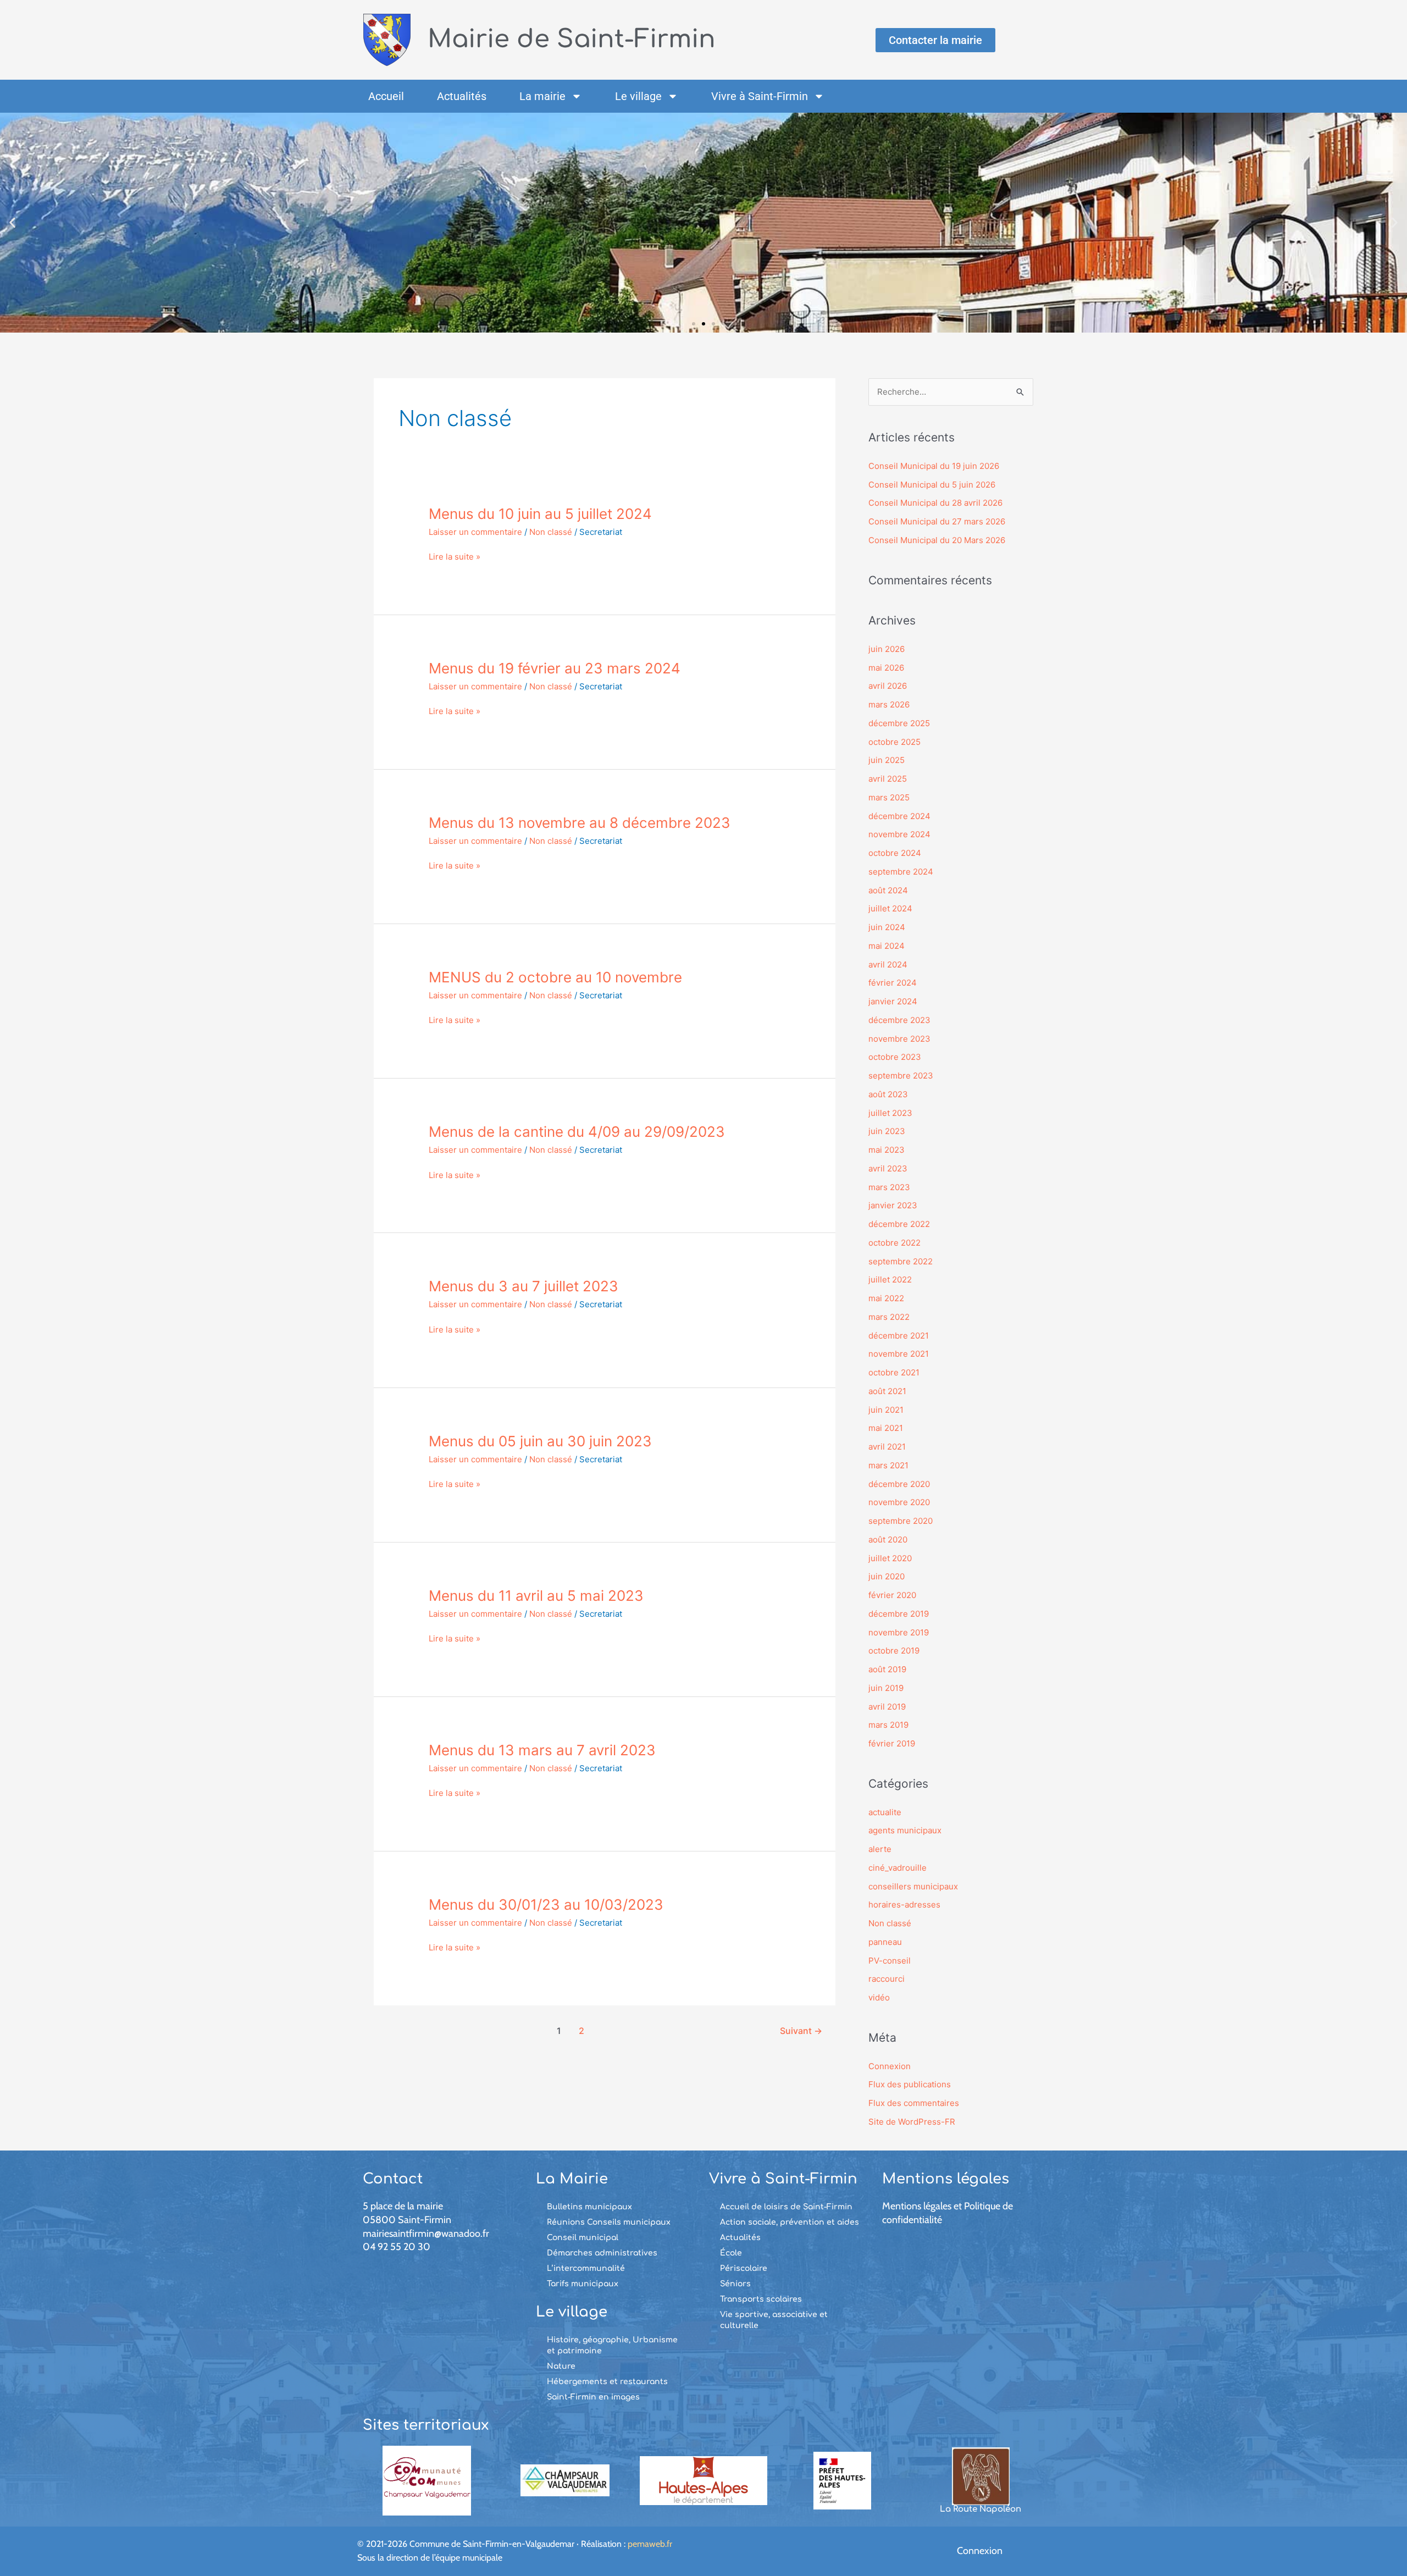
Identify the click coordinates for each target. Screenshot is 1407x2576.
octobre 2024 (895, 853)
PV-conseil (890, 1961)
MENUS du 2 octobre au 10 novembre (555, 977)
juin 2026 (887, 649)
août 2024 (888, 890)
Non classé (551, 532)
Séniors (735, 2284)
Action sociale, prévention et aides (790, 2222)
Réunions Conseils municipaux (609, 2222)
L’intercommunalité (586, 2268)
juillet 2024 (890, 908)
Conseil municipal (583, 2238)
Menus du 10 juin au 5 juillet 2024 (540, 514)
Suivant (801, 2031)
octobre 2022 (894, 1243)
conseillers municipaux (913, 1886)
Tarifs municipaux (583, 2284)
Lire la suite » (455, 557)
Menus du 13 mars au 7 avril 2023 (542, 1750)
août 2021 (887, 1391)
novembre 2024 (899, 834)
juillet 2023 (890, 1113)
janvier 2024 (893, 1001)
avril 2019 (887, 1707)
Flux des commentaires (914, 2103)
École (731, 2253)
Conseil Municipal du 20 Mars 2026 (937, 540)
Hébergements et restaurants (607, 2382)
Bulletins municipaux (589, 2207)
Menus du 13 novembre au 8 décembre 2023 (580, 823)
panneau (885, 1942)
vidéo (879, 1997)
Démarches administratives (602, 2253)
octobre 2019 (894, 1651)
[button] (12, 223)
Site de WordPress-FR (912, 2122)
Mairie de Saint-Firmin (572, 39)
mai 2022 (886, 1298)
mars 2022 (889, 1317)
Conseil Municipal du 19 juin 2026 (934, 466)
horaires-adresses (904, 1905)
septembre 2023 (901, 1076)
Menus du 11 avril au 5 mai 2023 (536, 1596)
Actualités (462, 96)
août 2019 (887, 1669)
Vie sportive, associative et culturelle (774, 2320)
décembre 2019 (899, 1614)
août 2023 (888, 1094)
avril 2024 (888, 964)
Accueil (386, 96)
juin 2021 (886, 1410)
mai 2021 (886, 1428)
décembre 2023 (899, 1020)
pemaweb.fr (650, 2544)
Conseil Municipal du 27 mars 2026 (937, 521)
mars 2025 (889, 797)
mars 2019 (888, 1725)
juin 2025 (887, 760)
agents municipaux (905, 1830)
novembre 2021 (899, 1354)
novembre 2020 (899, 1502)
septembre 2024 (901, 872)
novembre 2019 (899, 1632)
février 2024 (893, 983)
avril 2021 (887, 1447)
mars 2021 (888, 1465)
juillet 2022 (890, 1279)
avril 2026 (888, 686)
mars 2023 (889, 1187)
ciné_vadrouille (898, 1868)
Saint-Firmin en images (593, 2397)
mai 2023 (887, 1150)
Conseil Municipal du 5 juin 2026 (932, 485)
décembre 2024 (899, 816)
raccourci (887, 1979)
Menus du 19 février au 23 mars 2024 (555, 668)
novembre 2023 (899, 1039)
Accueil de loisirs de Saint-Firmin (786, 2207)
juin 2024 (887, 927)
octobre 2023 (895, 1057)
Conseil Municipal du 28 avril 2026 (935, 503)
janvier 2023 (893, 1205)
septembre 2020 (901, 1521)
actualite (885, 1812)
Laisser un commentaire (475, 532)
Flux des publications (910, 2084)
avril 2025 (888, 779)
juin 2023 (887, 1131)
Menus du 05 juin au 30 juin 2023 (540, 1441)
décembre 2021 (899, 1336)
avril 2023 (888, 1168)
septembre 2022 (901, 1261)
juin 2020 (887, 1576)
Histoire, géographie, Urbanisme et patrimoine (612, 2345)
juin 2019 (886, 1688)
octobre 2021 (894, 1372)
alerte (880, 1849)
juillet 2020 (890, 1558)
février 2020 (892, 1595)
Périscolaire (744, 2268)
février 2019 (892, 1743)
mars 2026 (889, 704)
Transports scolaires (761, 2299)
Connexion (890, 2066)
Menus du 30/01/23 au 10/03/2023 (546, 1905)
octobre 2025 (894, 742)
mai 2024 (887, 946)
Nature (561, 2366)
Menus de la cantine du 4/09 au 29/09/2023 (577, 1132)
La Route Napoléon (981, 2509)
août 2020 (888, 1539)
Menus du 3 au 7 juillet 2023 (524, 1286)
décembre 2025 (899, 723)
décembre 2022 (899, 1224)
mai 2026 (886, 668)
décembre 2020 (899, 1484)
